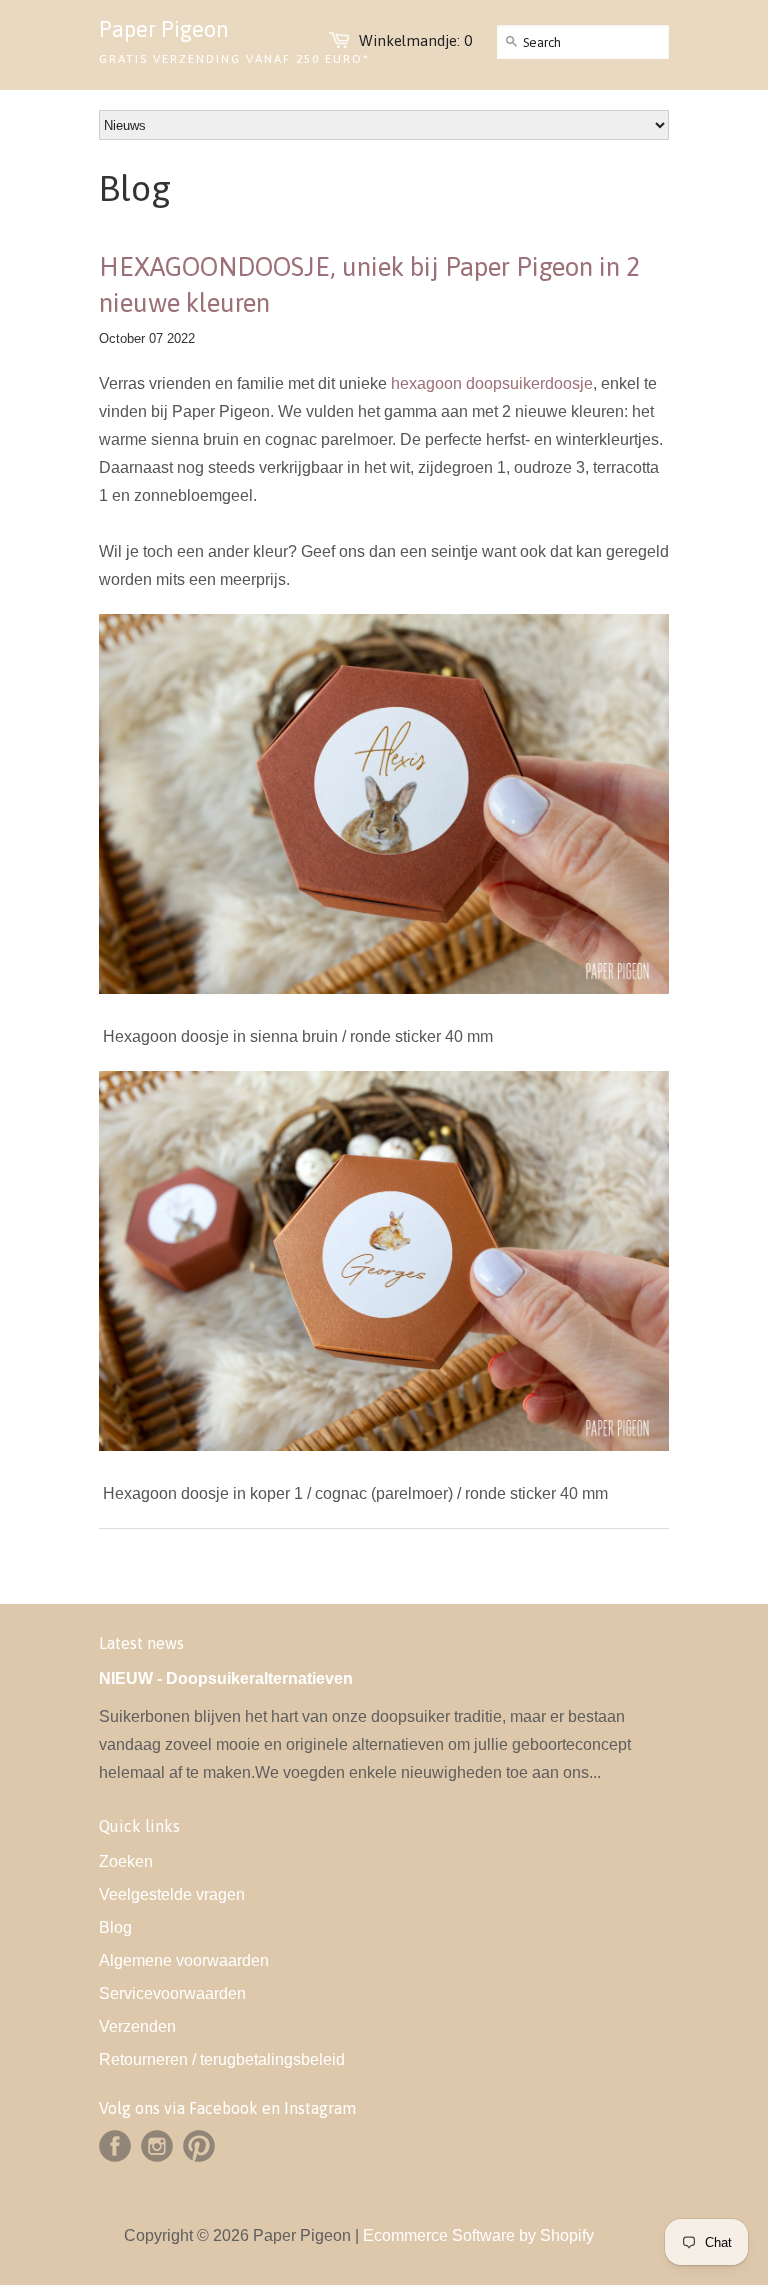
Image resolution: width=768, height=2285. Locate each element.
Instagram (157, 2146)
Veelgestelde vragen (172, 1894)
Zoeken (126, 1861)
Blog (115, 1927)
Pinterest (199, 2146)
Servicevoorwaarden (172, 1993)
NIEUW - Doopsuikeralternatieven (226, 1678)
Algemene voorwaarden (184, 1960)
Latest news (141, 1643)
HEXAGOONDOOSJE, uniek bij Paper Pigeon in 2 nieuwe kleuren (369, 285)
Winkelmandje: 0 (415, 40)
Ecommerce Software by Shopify (478, 2235)
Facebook (115, 2146)
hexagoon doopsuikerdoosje (492, 383)
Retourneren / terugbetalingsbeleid (222, 2059)
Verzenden (137, 2026)
